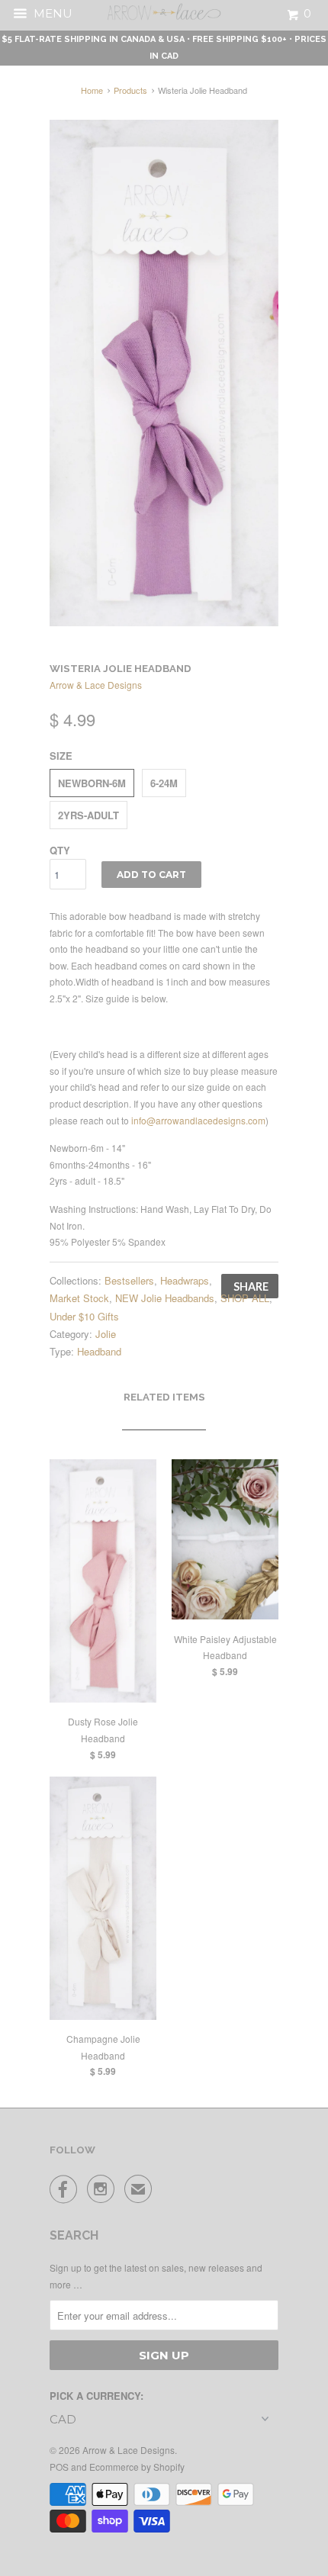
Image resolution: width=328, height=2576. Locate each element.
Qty (60, 850)
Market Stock (79, 1298)
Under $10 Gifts (84, 1316)
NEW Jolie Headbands (165, 1298)
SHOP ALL (245, 1298)
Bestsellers (129, 1280)
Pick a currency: (96, 2396)
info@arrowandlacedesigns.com (198, 1120)
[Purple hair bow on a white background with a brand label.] (164, 373)
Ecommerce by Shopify (137, 2467)
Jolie (106, 1334)
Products (130, 90)
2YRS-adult (88, 815)
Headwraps (185, 1280)
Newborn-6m (92, 783)
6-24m (164, 783)
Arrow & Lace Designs (96, 685)
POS (59, 2467)
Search (74, 2235)
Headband (99, 1351)
